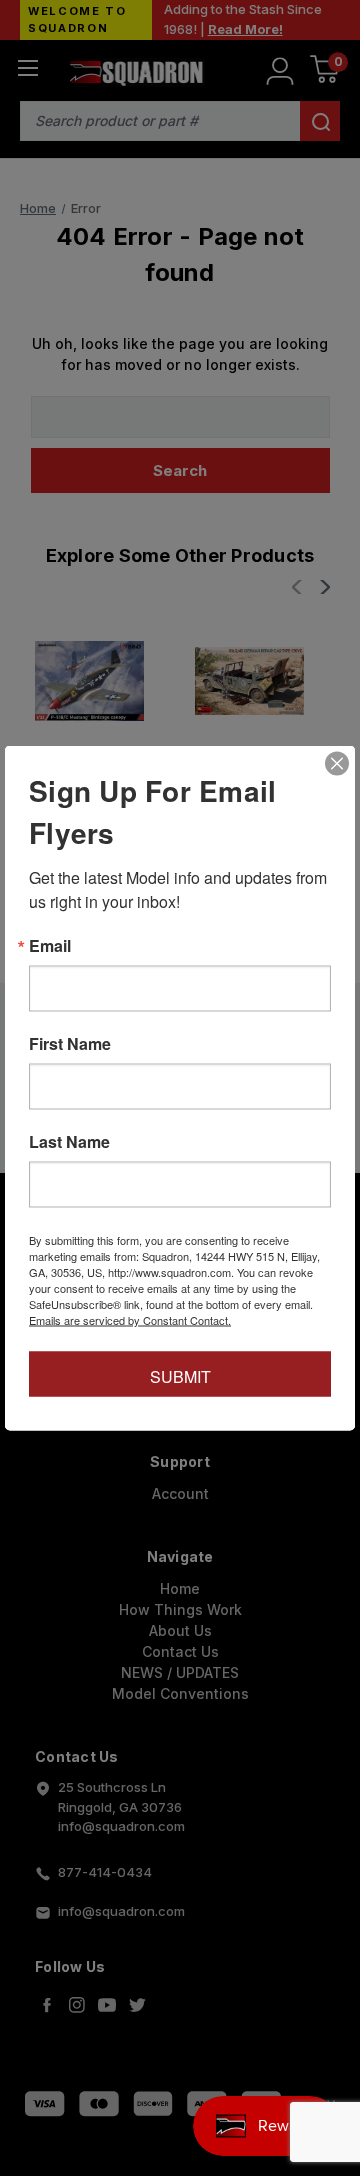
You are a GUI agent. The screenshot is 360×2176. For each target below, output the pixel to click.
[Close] (337, 764)
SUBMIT (180, 1376)
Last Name (69, 1142)
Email (50, 946)
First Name (70, 1044)
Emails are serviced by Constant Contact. (130, 1320)
